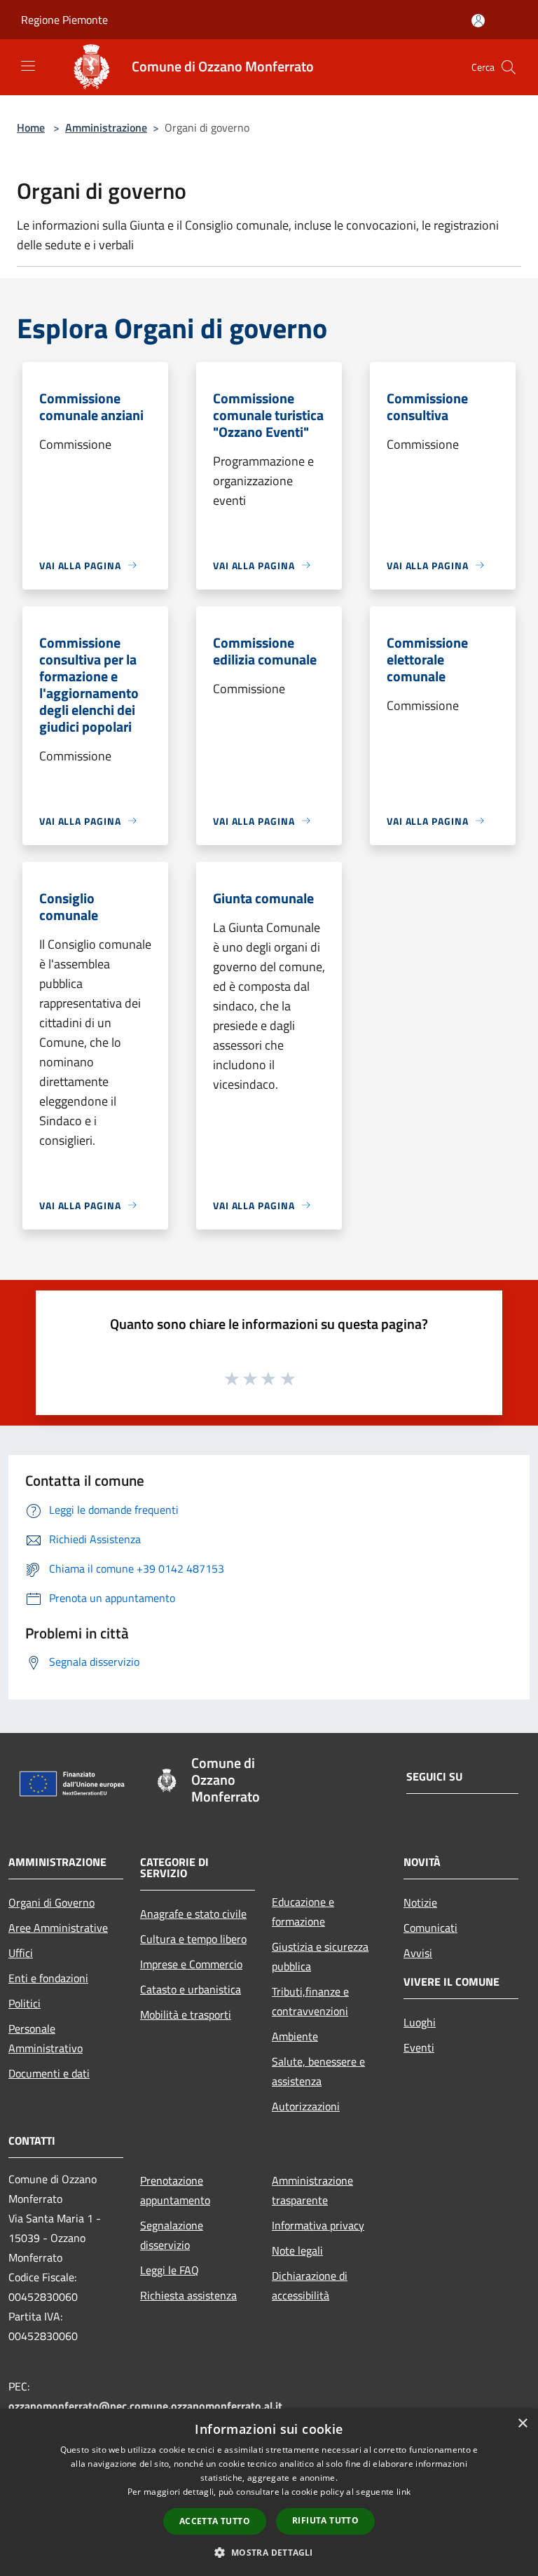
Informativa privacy (318, 2225)
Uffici (21, 1953)
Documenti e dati (49, 2073)
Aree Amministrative (58, 1928)
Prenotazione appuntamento (175, 2190)
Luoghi (420, 2022)
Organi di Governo (51, 1902)
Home (31, 127)
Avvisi (418, 1953)
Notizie (420, 1902)
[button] (269, 2552)
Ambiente (295, 2036)
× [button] (522, 2424)
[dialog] (269, 2492)
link (403, 2492)
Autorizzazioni (306, 2106)
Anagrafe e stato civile (193, 1914)
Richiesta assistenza (188, 2295)
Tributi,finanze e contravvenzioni (310, 2001)
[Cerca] (509, 67)
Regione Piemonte (64, 20)
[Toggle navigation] (28, 66)
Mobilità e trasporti (186, 2014)
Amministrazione (106, 127)
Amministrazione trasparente (312, 2190)
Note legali (297, 2250)
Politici (25, 2003)
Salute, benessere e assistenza (318, 2071)
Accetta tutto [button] (215, 2521)
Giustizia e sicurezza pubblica (320, 1956)
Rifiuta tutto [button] (325, 2520)
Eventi (419, 2047)
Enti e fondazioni (48, 1978)
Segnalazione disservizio (172, 2235)
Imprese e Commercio (191, 1964)
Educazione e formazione (303, 1912)
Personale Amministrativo (46, 2038)
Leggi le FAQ (170, 2270)
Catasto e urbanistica (191, 1989)
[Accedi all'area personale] (478, 21)
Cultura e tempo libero (193, 1939)
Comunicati (430, 1928)
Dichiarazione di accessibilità (310, 2285)
